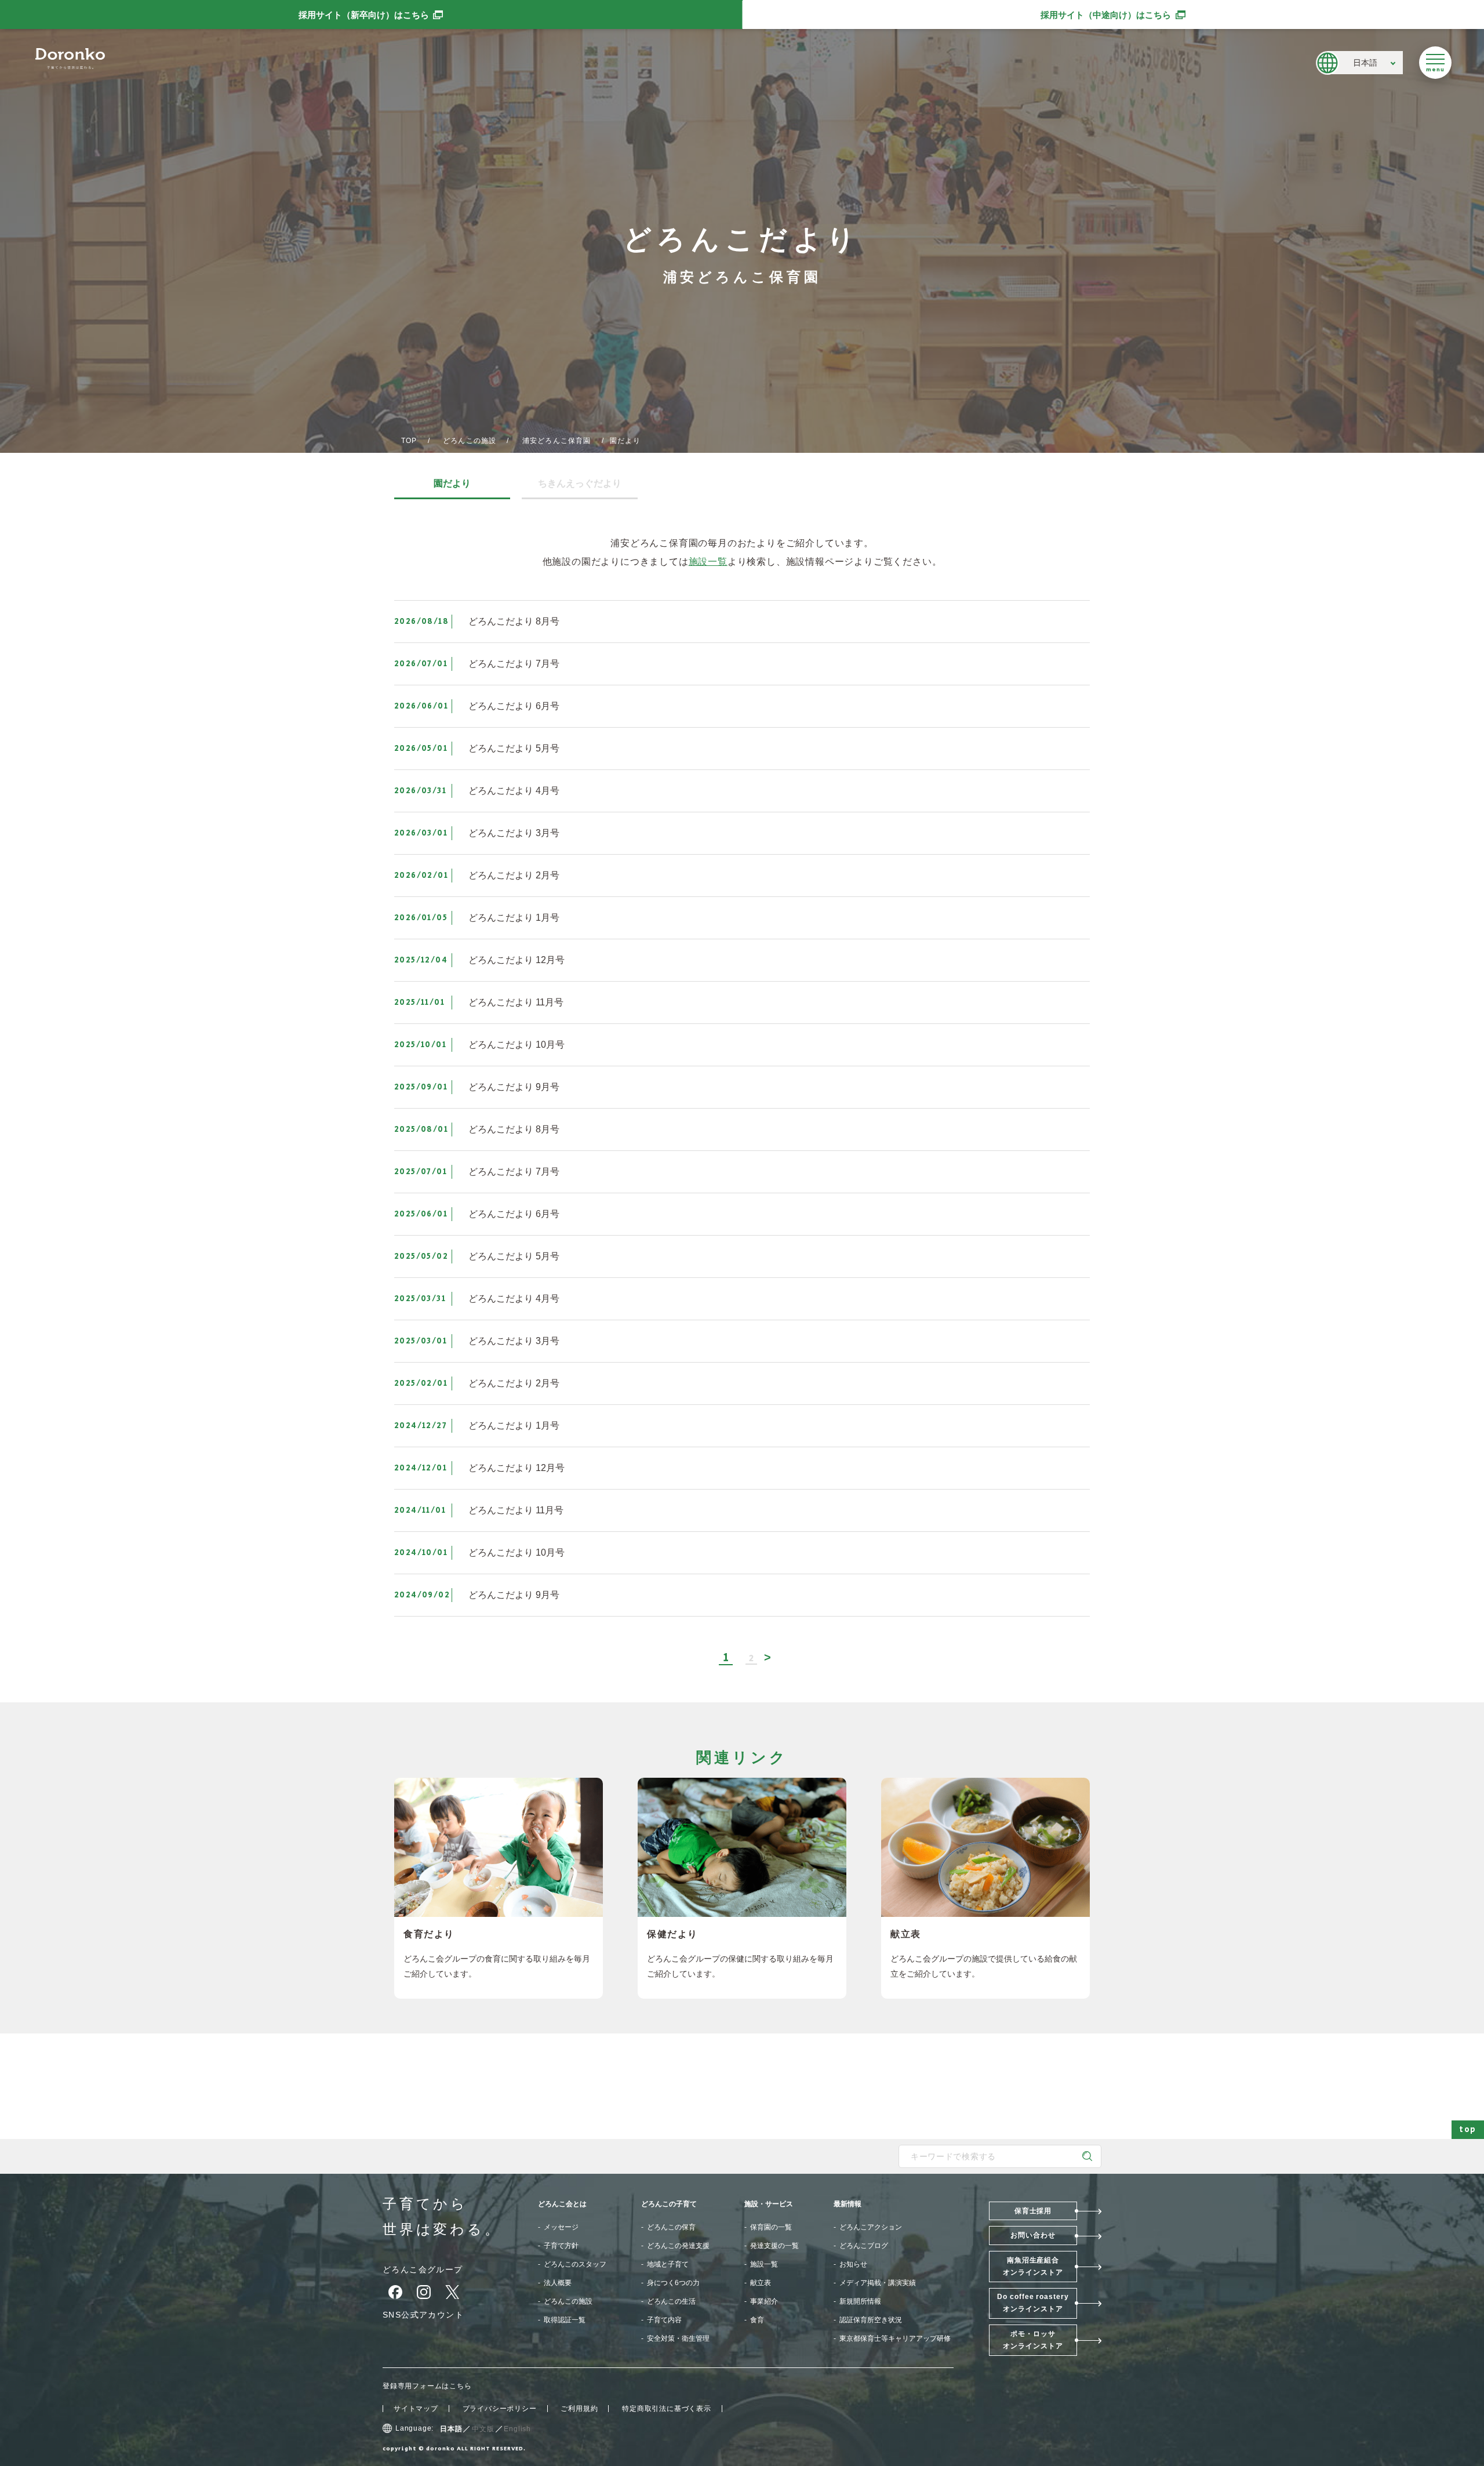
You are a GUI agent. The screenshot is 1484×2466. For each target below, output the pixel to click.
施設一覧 (708, 562)
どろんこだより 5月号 (514, 748)
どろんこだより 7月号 (514, 664)
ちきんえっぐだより (580, 484)
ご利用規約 (579, 2409)
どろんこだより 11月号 (516, 1002)
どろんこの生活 (671, 2301)
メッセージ (561, 2227)
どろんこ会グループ (423, 2269)
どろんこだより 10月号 (517, 1045)
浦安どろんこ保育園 (557, 441)
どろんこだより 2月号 (514, 875)
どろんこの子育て (669, 2204)
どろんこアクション (871, 2227)
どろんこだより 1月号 (514, 918)
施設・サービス (769, 2204)
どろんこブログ (864, 2246)
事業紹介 (764, 2301)
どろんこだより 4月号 (514, 791)
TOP (409, 441)
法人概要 (558, 2283)
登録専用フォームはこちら (427, 2386)
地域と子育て (668, 2264)
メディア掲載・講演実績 (878, 2283)
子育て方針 (561, 2246)
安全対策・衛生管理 (678, 2338)
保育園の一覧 (771, 2227)
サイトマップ (416, 2409)
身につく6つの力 (673, 2283)
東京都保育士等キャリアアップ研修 (895, 2338)
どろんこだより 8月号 (514, 621)
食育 (757, 2320)
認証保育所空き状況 (871, 2320)
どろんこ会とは (562, 2204)
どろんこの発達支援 (678, 2246)
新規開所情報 (860, 2301)
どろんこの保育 (671, 2227)
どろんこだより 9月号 (514, 1087)
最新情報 (848, 2204)
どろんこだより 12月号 (517, 960)
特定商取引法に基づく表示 (667, 2409)
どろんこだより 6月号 (514, 706)
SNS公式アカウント (423, 2315)
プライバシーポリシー (500, 2409)
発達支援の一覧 (774, 2246)
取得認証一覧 (565, 2320)
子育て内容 (664, 2320)
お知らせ (853, 2264)
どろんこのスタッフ (575, 2264)
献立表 (761, 2283)
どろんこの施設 (470, 441)
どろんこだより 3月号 (514, 833)
